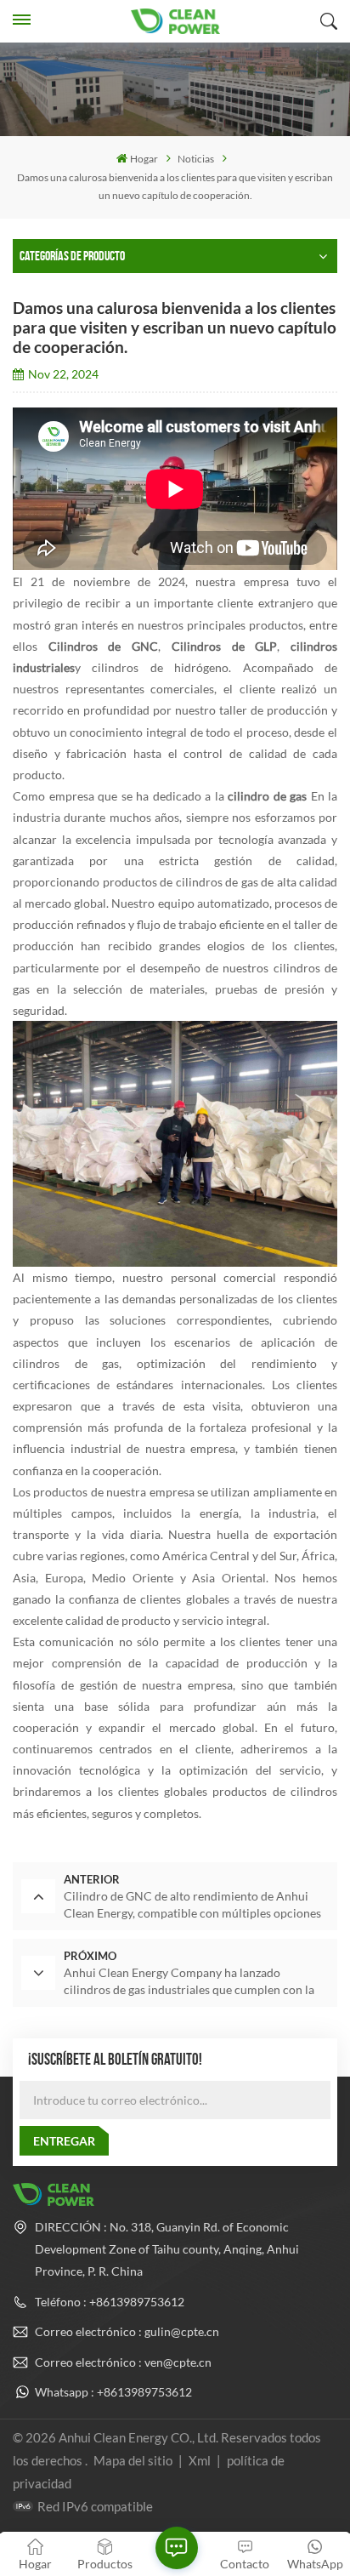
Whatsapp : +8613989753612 (113, 2392)
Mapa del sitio (134, 2460)
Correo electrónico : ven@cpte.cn (123, 2362)
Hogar (144, 159)
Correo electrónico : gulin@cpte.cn (127, 2331)
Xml (200, 2460)
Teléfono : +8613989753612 (110, 2302)
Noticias (196, 159)
